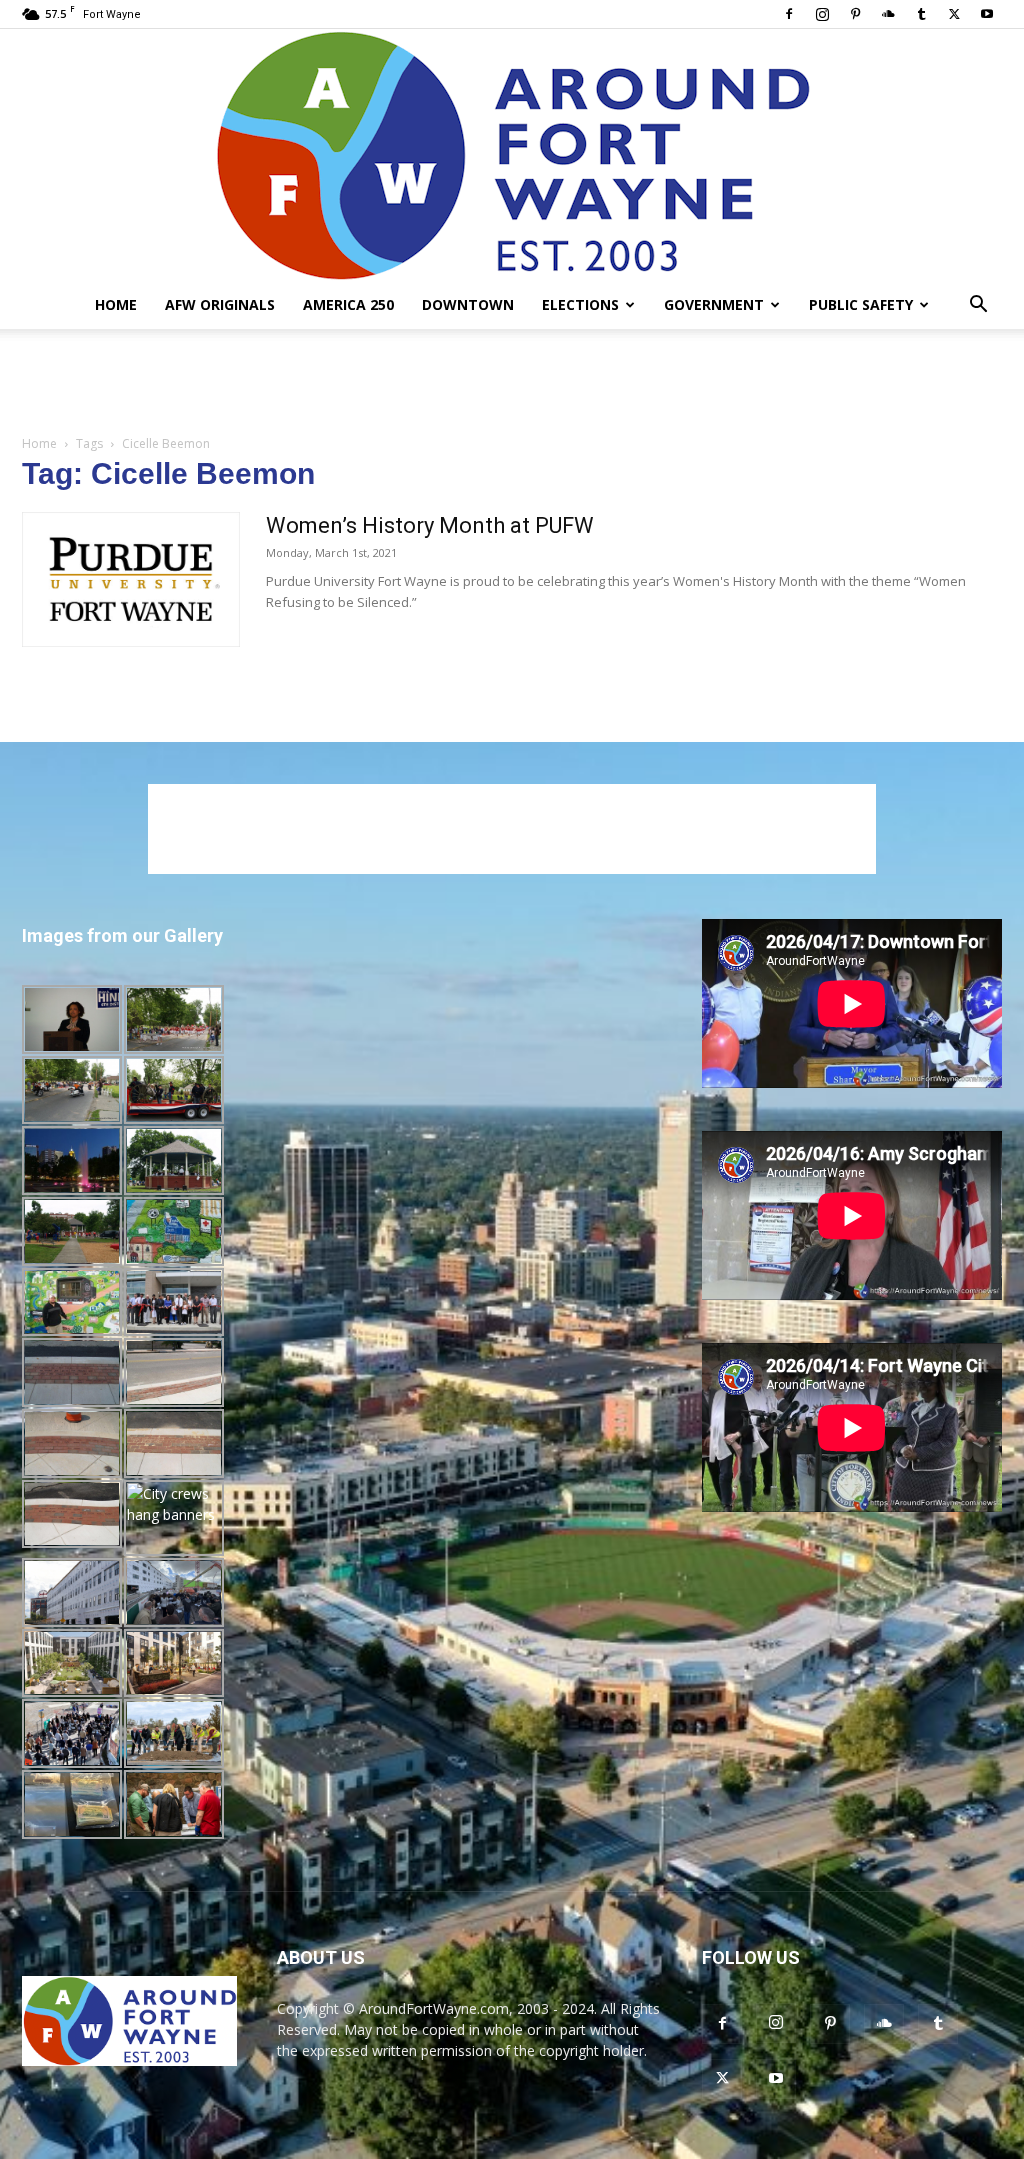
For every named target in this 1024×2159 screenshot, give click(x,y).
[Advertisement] (512, 383)
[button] (978, 306)
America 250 (348, 304)
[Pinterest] (855, 14)
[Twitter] (954, 14)
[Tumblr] (921, 14)
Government (714, 304)
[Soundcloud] (888, 14)
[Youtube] (987, 14)
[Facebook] (789, 14)
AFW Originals (220, 304)
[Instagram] (822, 14)
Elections (580, 304)
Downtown (468, 304)
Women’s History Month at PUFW (430, 525)
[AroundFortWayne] (512, 155)
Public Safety (861, 304)
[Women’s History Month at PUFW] (131, 579)
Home (116, 304)
